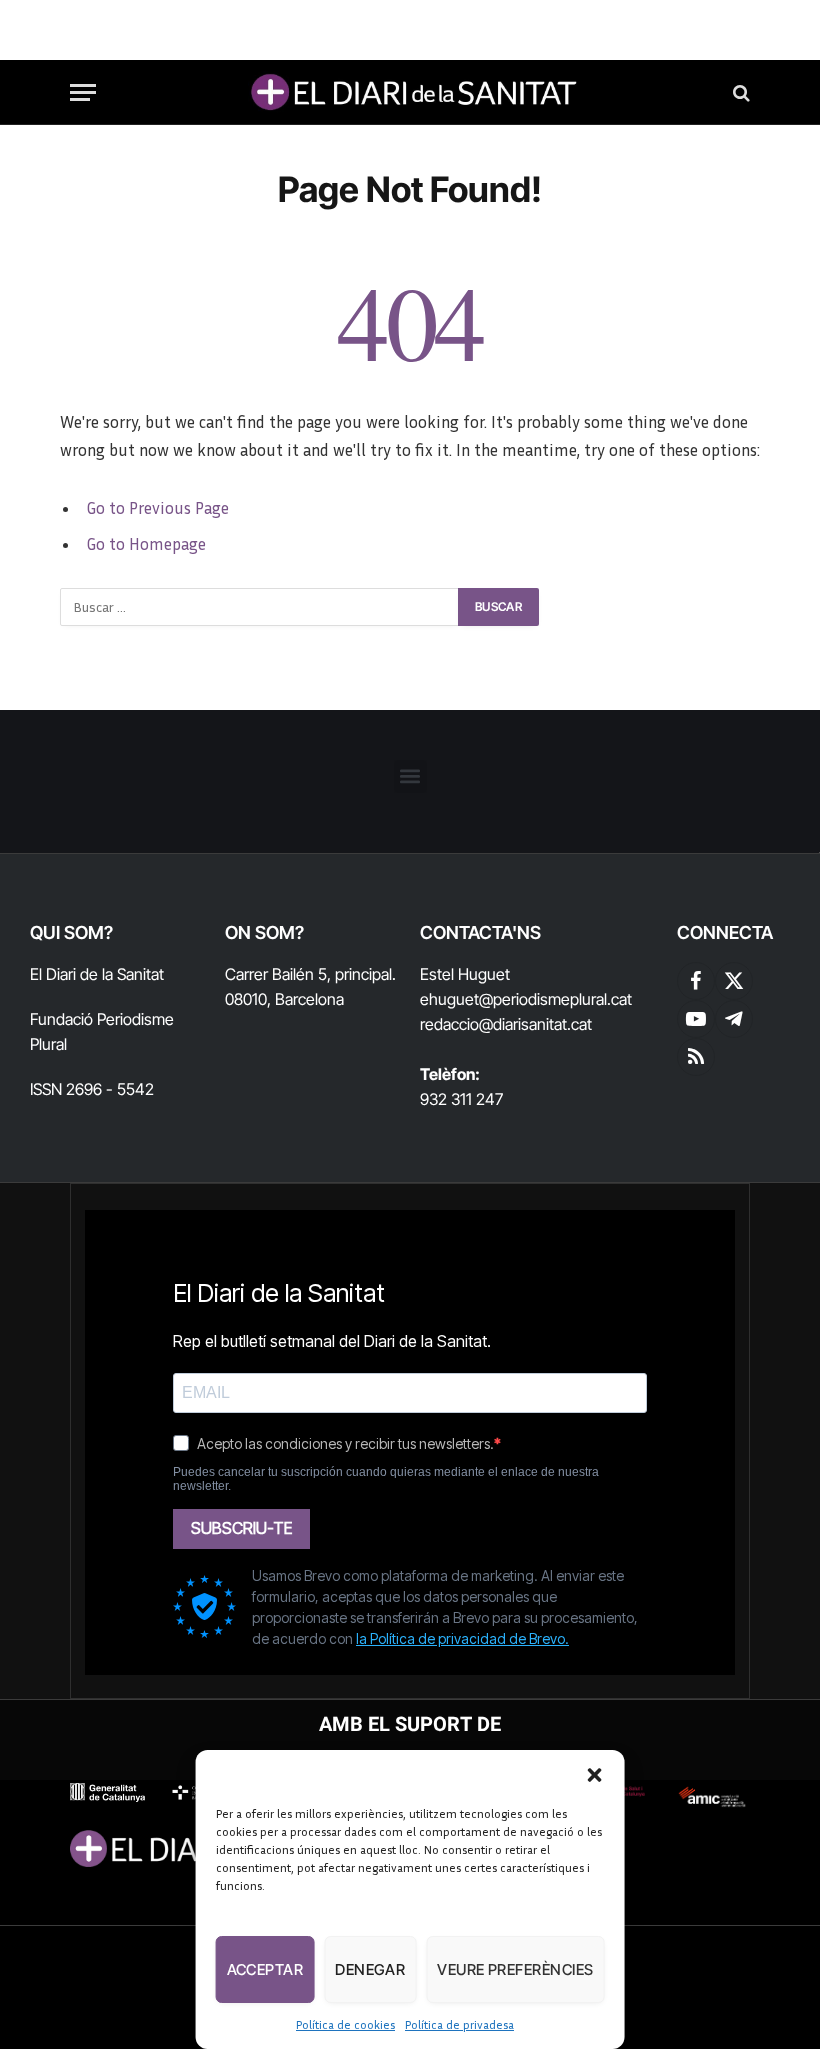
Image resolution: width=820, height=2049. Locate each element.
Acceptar (265, 1969)
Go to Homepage (146, 544)
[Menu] (83, 92)
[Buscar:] (260, 607)
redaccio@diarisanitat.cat (506, 1024)
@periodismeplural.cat (555, 999)
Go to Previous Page (157, 508)
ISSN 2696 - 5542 (92, 1089)
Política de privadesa (459, 2024)
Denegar (370, 1969)
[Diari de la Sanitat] (410, 92)
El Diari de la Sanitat (97, 974)
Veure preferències (515, 1969)
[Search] (739, 92)
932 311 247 (461, 1099)
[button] (594, 1775)
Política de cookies (345, 2024)
